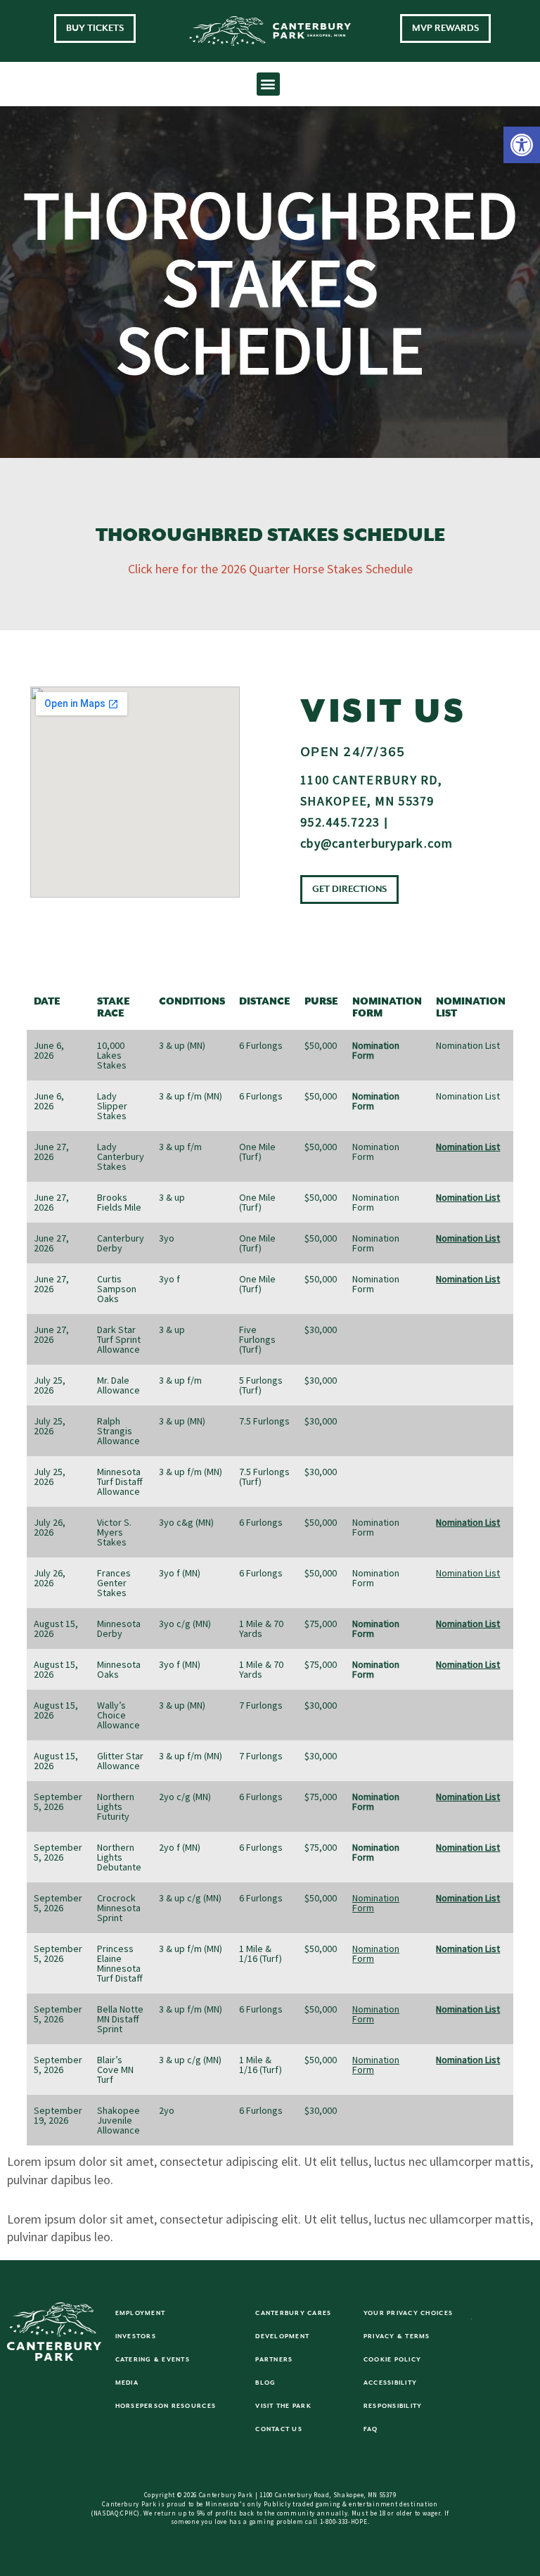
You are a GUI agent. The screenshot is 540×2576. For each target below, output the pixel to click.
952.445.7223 (340, 822)
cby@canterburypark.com (377, 843)
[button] (522, 145)
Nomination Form (376, 1903)
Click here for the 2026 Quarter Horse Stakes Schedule (270, 569)
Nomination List (468, 1045)
